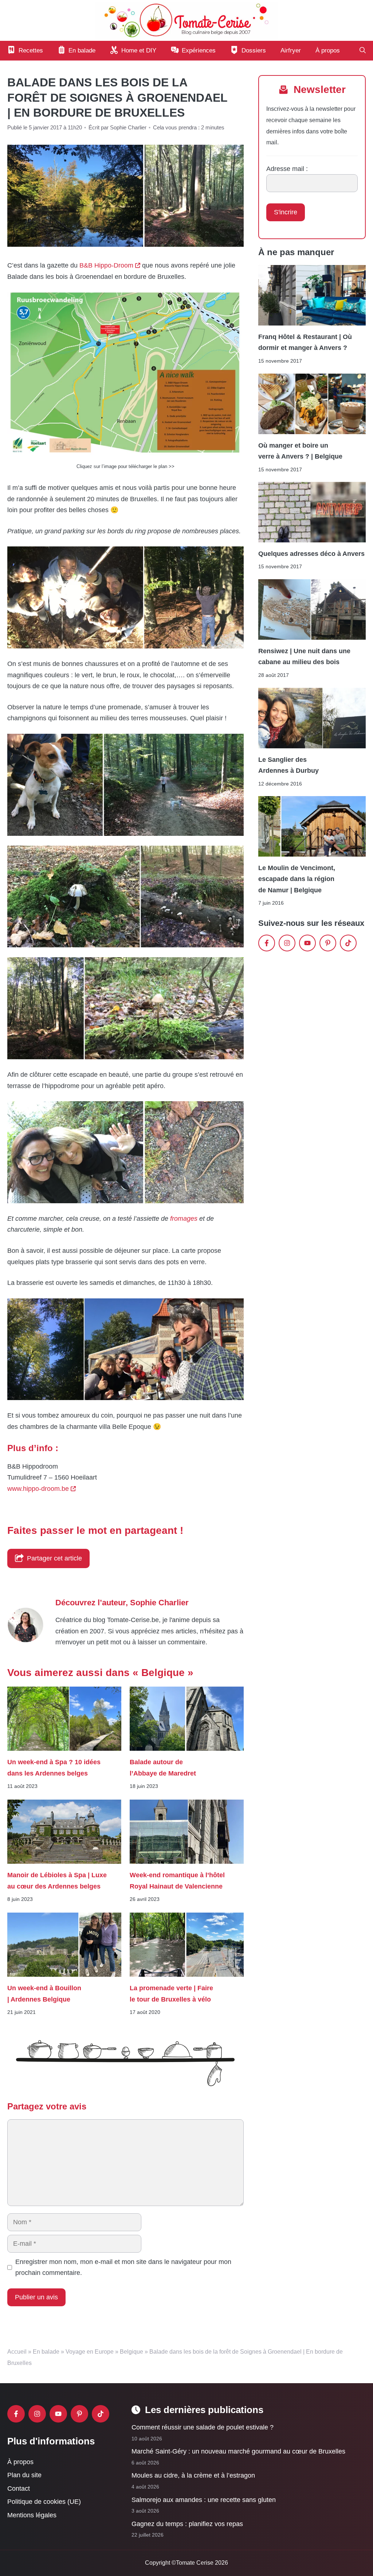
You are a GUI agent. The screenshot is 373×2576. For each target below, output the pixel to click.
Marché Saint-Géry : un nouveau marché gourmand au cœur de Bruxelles (238, 2451)
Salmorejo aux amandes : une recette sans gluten (204, 2500)
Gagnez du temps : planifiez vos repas (187, 2524)
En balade (46, 2352)
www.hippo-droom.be (38, 1489)
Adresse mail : (287, 169)
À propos (328, 50)
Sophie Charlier (159, 1603)
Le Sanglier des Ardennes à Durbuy (288, 765)
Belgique (131, 2352)
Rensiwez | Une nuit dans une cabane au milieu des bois (304, 656)
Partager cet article (54, 1558)
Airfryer (291, 50)
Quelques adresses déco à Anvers (311, 554)
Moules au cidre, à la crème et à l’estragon (193, 2476)
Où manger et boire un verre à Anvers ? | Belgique (300, 451)
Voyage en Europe (90, 2352)
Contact (19, 2489)
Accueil (17, 2352)
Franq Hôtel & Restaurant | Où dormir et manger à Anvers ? (305, 342)
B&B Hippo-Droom (106, 265)
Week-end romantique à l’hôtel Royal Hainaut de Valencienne (177, 1881)
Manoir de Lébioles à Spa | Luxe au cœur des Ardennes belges (57, 1881)
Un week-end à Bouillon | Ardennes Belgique (44, 1994)
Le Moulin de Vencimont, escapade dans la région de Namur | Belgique (297, 879)
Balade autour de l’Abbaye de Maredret (164, 1768)
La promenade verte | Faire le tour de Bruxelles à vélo (171, 1994)
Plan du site (24, 2475)
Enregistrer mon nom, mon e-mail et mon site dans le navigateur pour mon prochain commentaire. (123, 2267)
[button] (363, 51)
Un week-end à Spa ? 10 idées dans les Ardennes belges (54, 1768)
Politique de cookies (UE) (44, 2502)
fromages (184, 1219)
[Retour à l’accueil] (186, 20)
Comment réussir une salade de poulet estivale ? (203, 2427)
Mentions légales (32, 2515)
